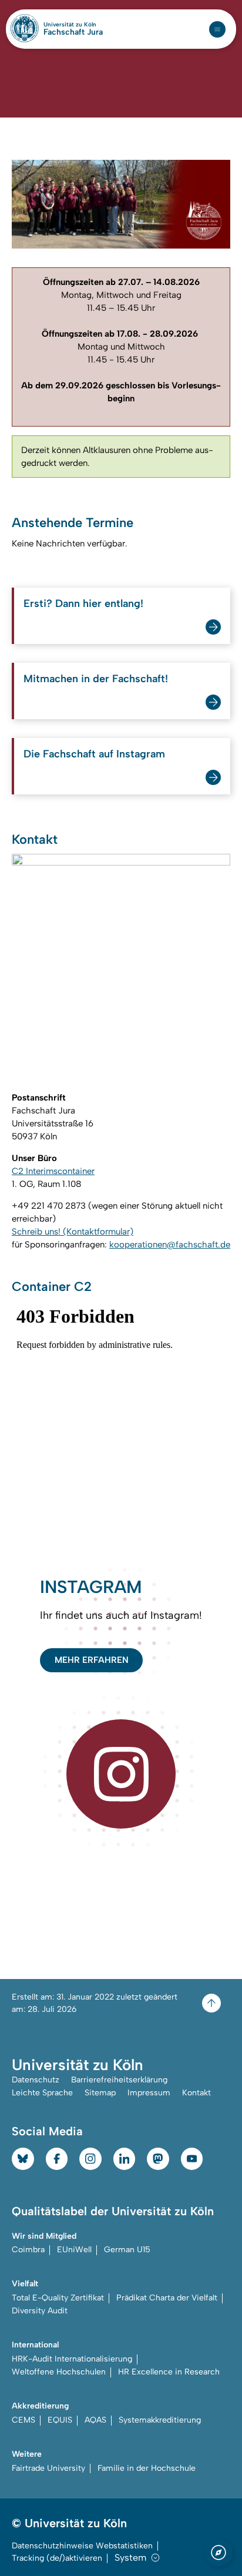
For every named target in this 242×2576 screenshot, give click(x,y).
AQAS (95, 2420)
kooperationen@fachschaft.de (170, 1245)
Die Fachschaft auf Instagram (94, 754)
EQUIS (60, 2420)
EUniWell (74, 2250)
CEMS (23, 2420)
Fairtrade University (48, 2468)
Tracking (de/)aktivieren (57, 2558)
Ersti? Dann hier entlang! (83, 603)
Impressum (149, 2093)
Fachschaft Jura (73, 32)
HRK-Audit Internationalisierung (72, 2359)
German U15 (127, 2250)
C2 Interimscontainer (53, 1171)
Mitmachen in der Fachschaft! (96, 679)
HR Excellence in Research (169, 2372)
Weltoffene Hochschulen (59, 2372)
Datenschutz (36, 2080)
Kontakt (196, 2093)
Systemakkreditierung (160, 2420)
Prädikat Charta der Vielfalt (167, 2298)
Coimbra (28, 2250)
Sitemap (100, 2093)
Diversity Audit (40, 2311)
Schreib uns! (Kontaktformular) (73, 1232)
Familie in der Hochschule (147, 2468)
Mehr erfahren (92, 1660)
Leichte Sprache (42, 2093)
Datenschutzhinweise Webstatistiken (82, 2546)
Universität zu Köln (73, 25)
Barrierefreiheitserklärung (119, 2080)
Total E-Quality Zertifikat (58, 2298)
